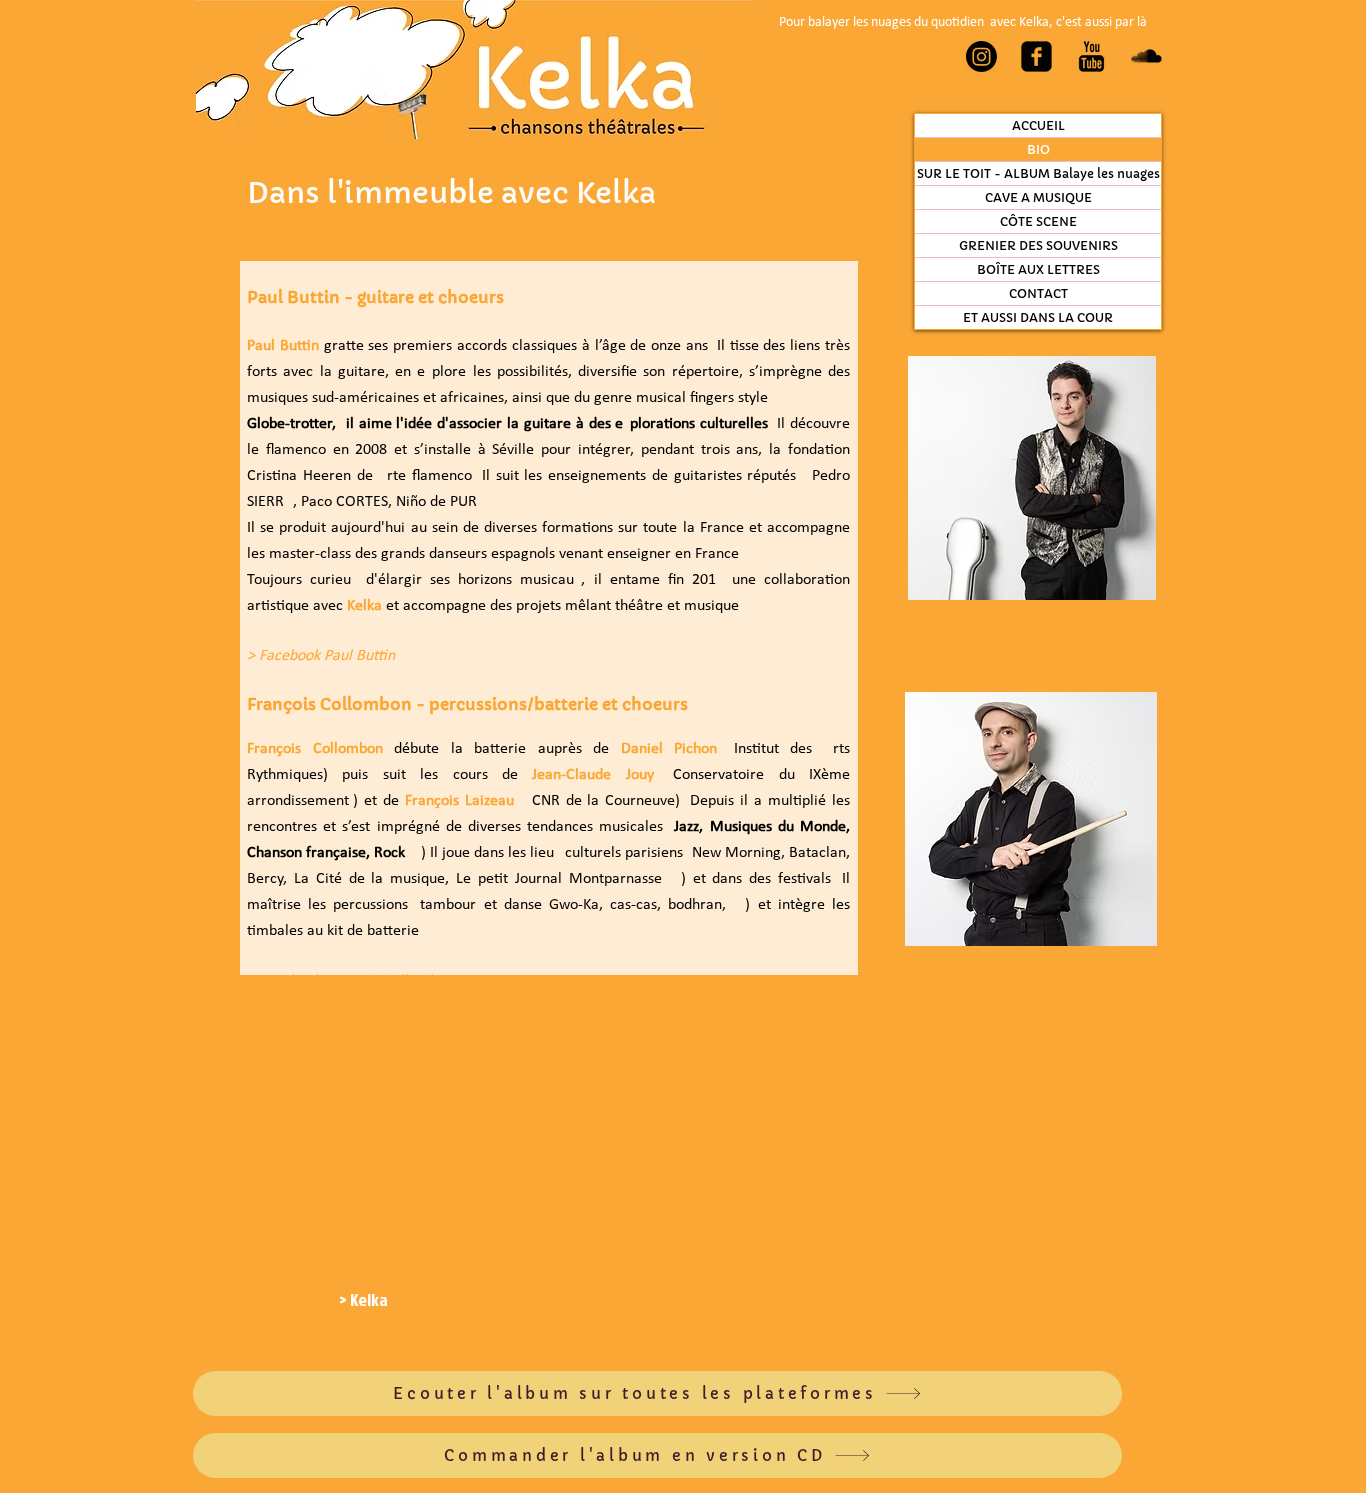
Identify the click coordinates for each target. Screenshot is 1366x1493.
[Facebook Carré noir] (1036, 56)
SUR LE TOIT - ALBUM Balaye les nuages (1038, 173)
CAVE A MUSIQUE (1038, 197)
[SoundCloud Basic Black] (1146, 56)
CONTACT (1038, 293)
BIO (1038, 149)
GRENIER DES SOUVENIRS (1038, 245)
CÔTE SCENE (1038, 221)
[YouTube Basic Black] (1091, 56)
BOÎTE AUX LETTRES (1038, 269)
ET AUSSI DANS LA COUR (1038, 317)
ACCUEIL (1038, 125)
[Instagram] (981, 56)
